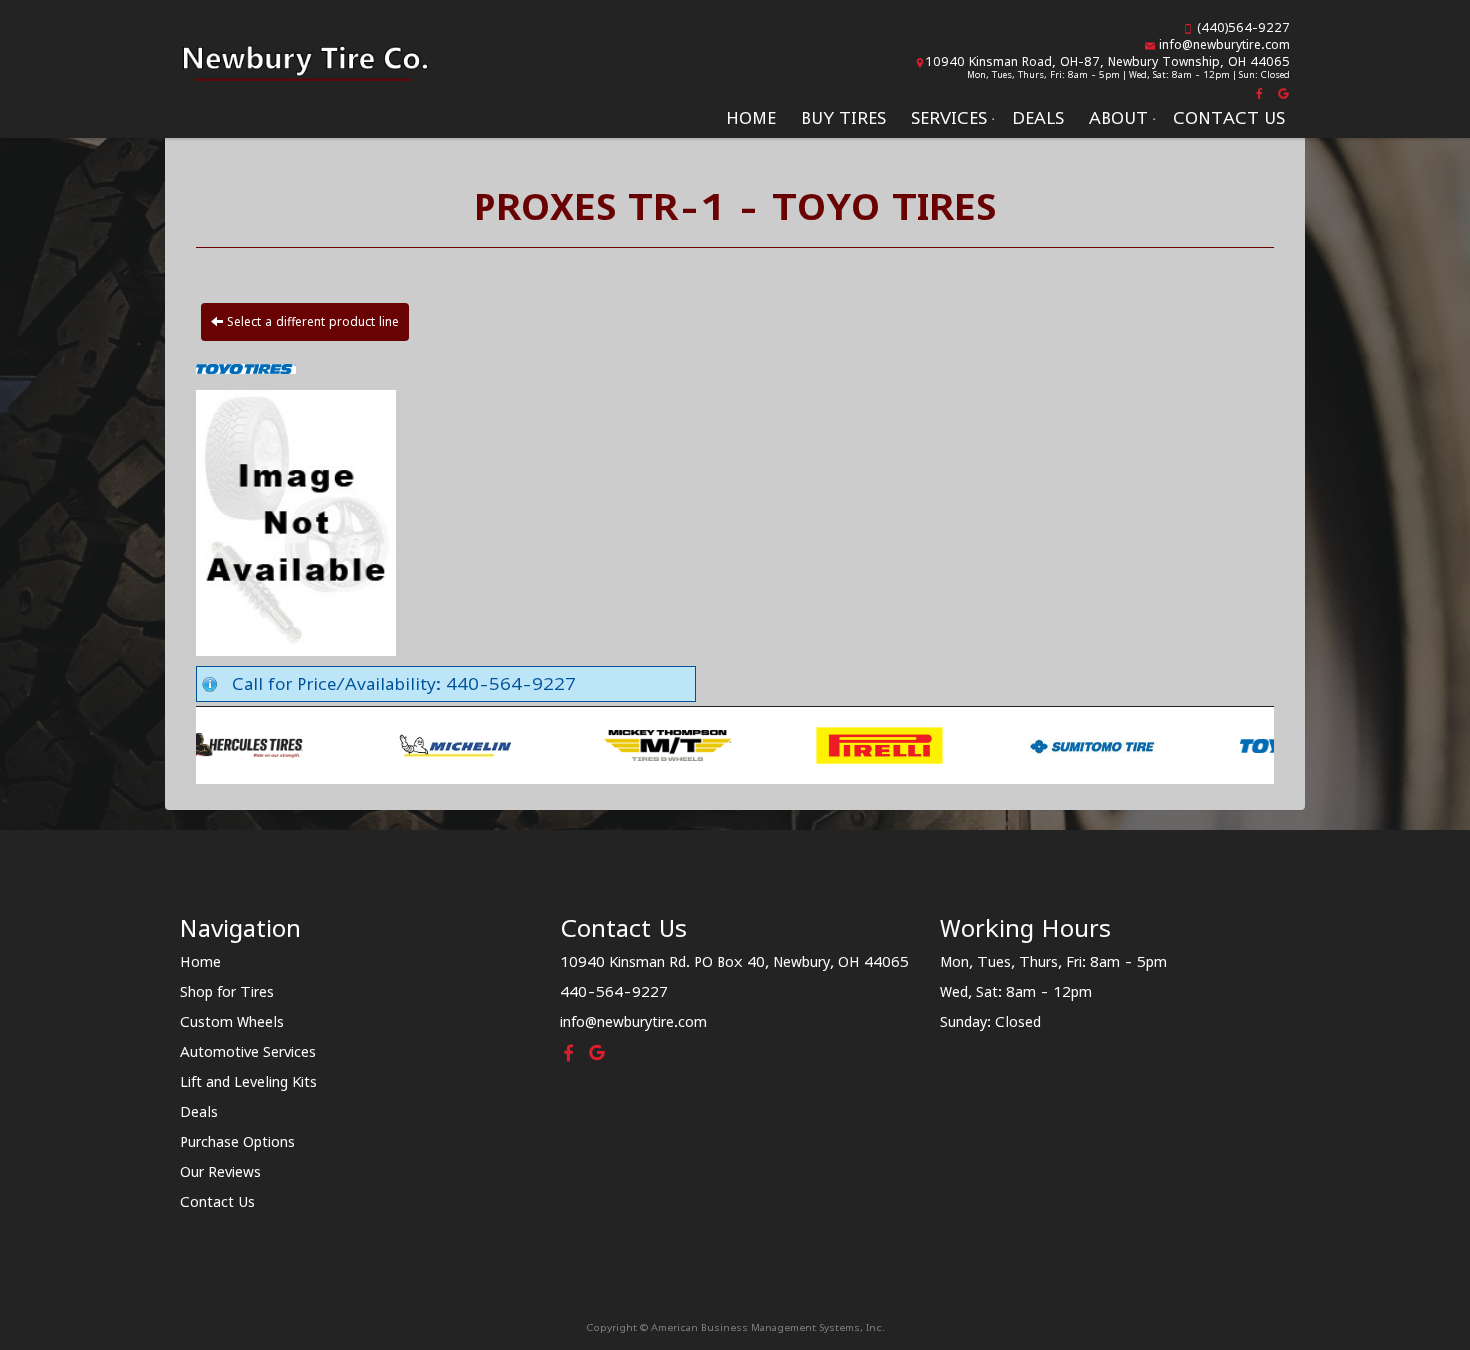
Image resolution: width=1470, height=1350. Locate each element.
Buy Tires (843, 118)
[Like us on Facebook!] (1260, 92)
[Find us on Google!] (1281, 92)
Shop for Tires (227, 991)
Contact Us (1229, 118)
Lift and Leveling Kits (248, 1081)
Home (751, 118)
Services (949, 118)
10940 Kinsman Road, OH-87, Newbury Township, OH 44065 (1107, 61)
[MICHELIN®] (324, 744)
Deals (1038, 118)
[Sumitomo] (960, 744)
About (1118, 118)
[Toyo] (1172, 744)
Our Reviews (220, 1171)
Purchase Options (237, 1141)
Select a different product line (311, 321)
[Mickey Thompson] (536, 744)
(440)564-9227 (1243, 27)
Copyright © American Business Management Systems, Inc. (735, 1327)
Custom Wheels (232, 1021)
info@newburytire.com (1224, 44)
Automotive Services (248, 1051)
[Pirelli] (748, 744)
